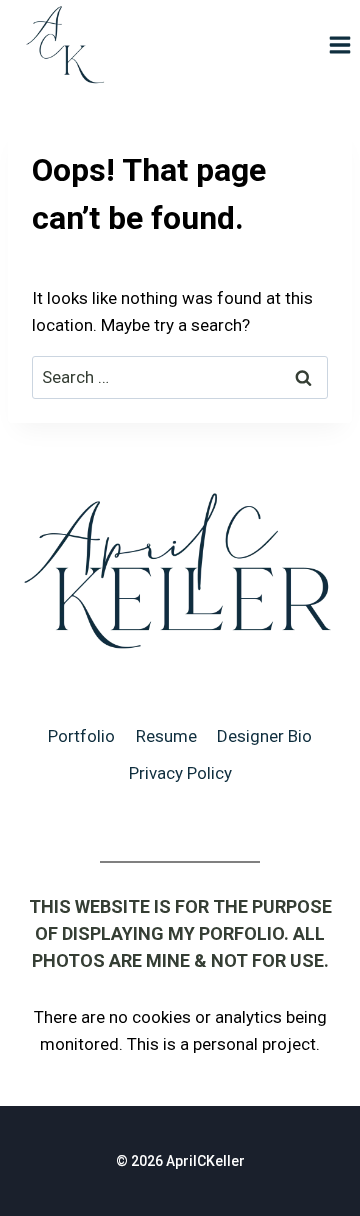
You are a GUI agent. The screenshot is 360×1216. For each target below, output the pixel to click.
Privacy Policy (180, 773)
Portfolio (81, 736)
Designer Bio (264, 736)
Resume (166, 736)
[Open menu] (339, 44)
